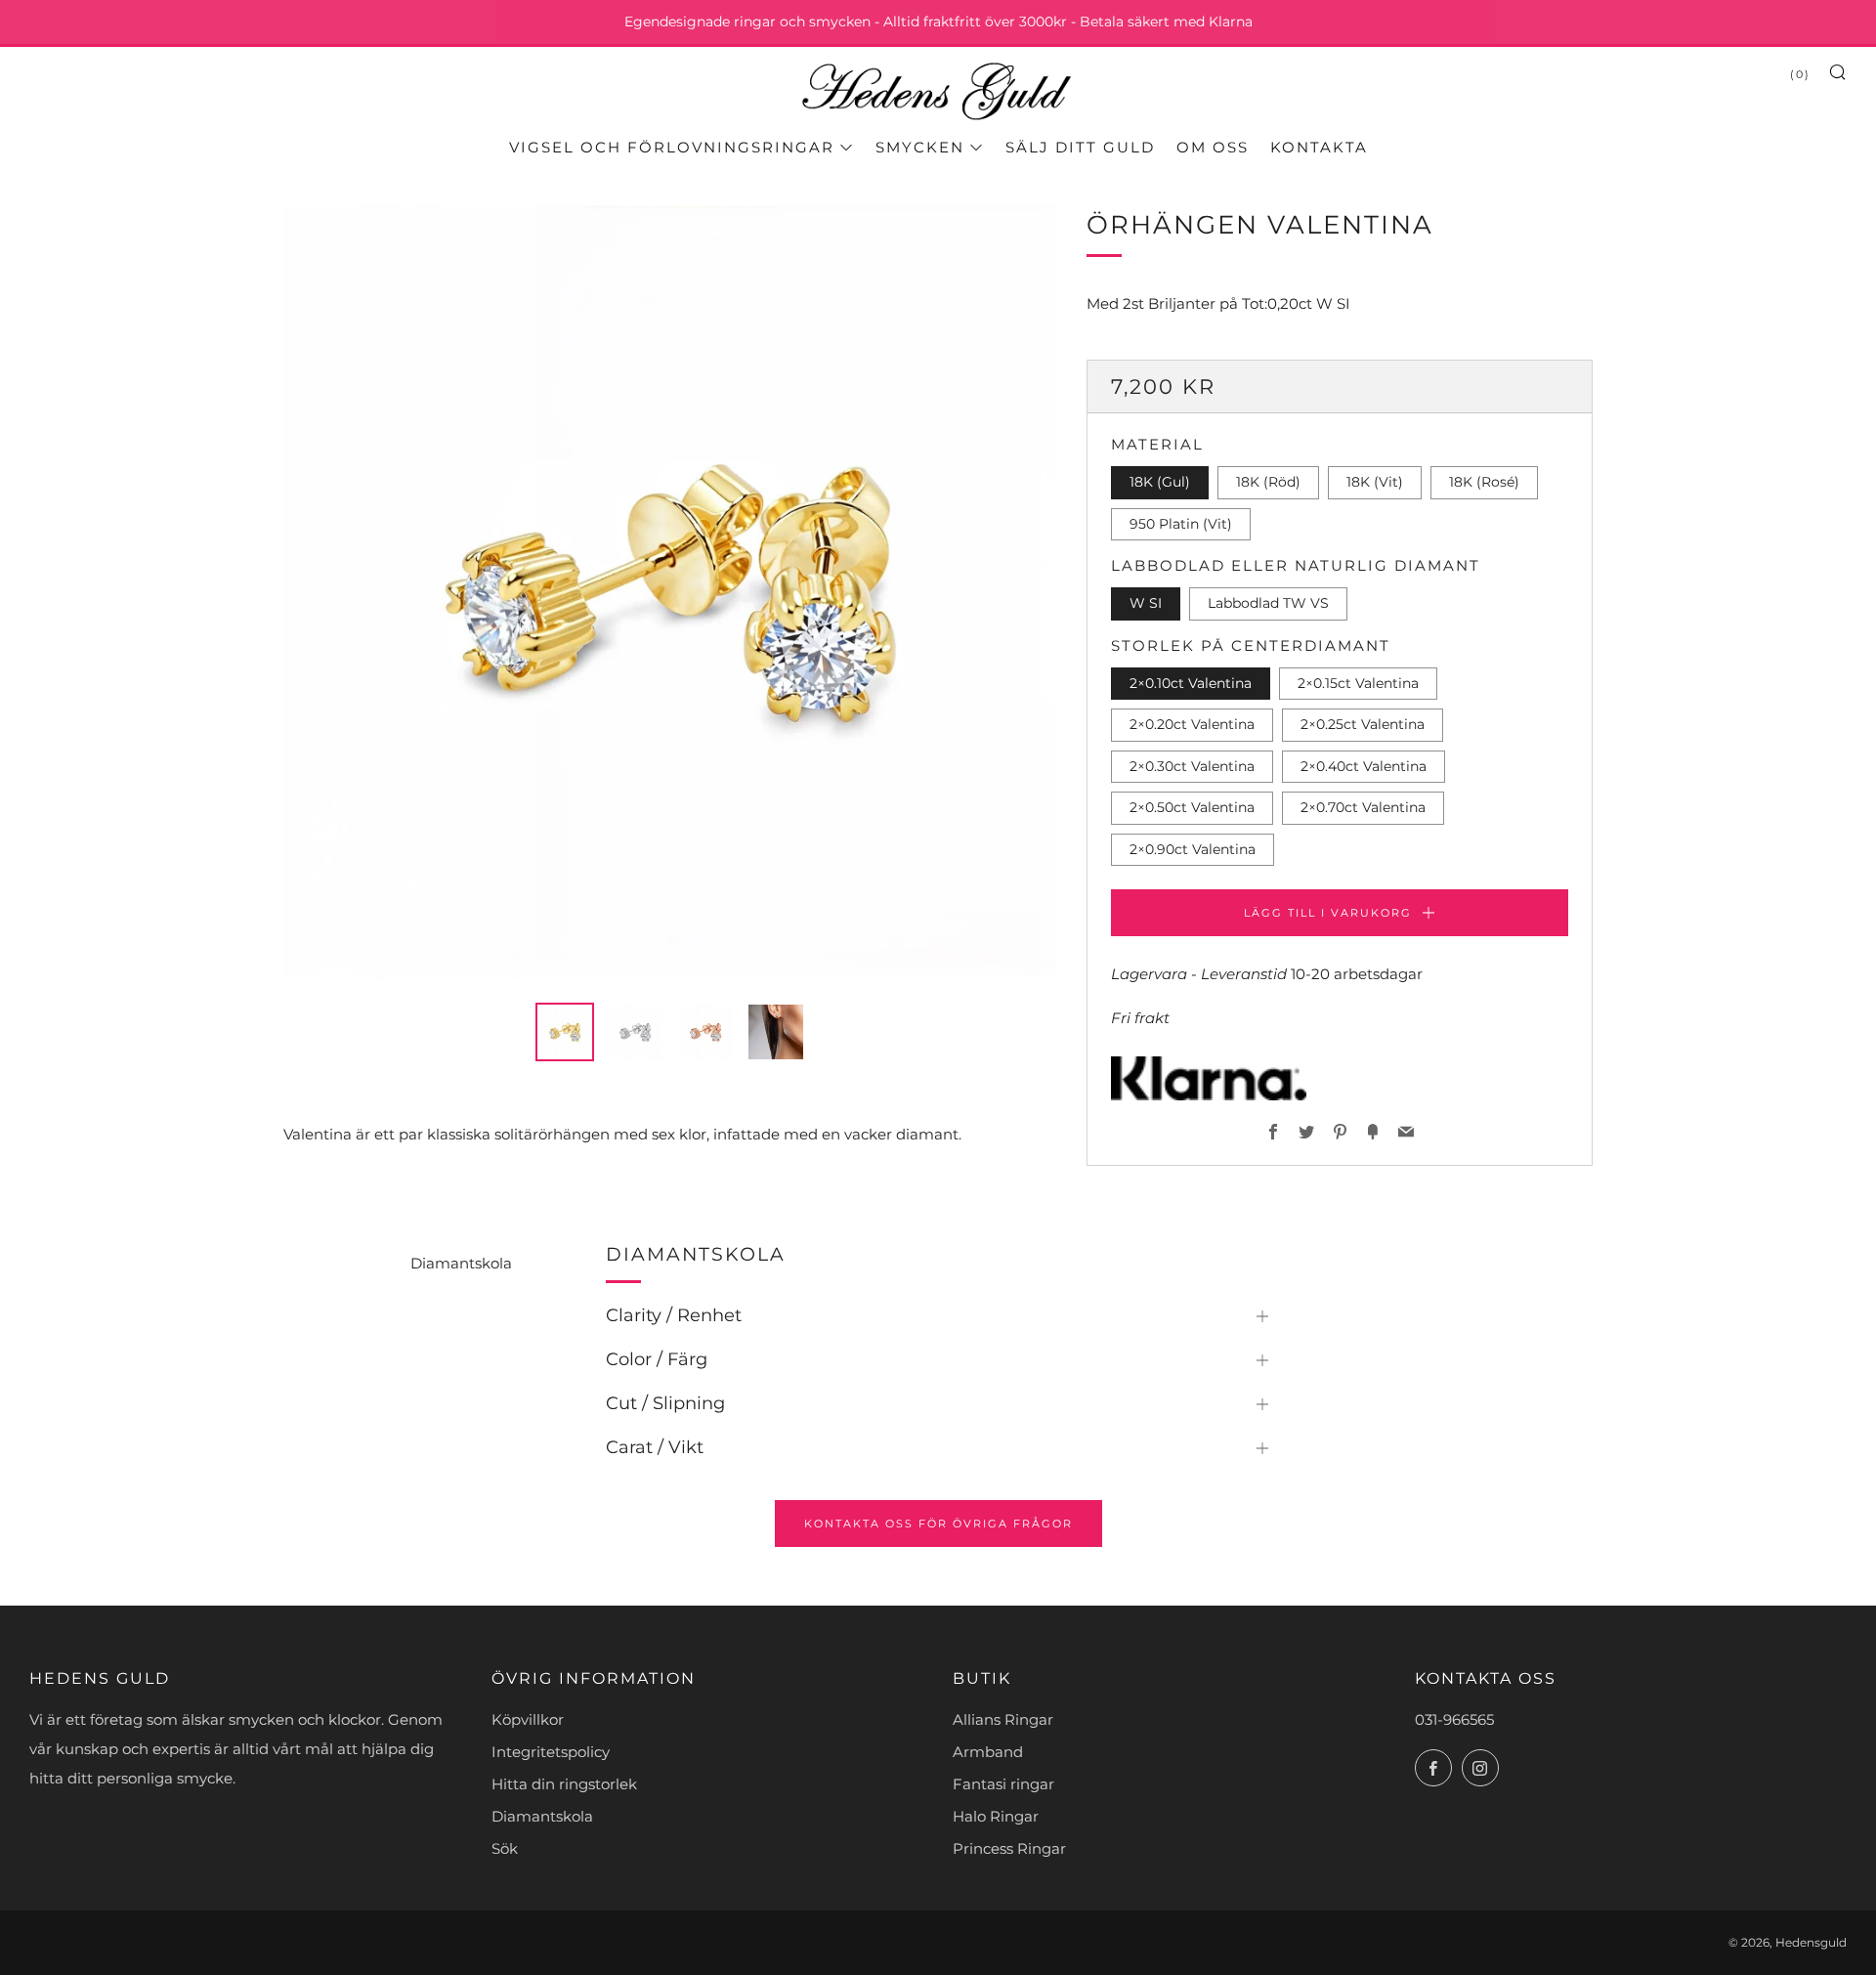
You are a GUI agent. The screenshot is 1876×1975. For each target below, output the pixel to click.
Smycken (920, 147)
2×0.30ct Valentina (1192, 766)
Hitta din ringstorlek (564, 1784)
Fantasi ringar (1003, 1784)
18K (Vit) (1375, 483)
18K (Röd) (1268, 483)
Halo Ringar (996, 1816)
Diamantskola (461, 1263)
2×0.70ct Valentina (1363, 808)
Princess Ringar (1009, 1848)
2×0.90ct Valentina (1193, 849)
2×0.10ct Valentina (1191, 683)
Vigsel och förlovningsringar (672, 147)
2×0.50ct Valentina (1192, 808)
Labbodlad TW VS (1268, 604)
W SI (1146, 604)
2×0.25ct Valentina (1363, 725)
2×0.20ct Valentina (1192, 725)
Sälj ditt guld (1080, 147)
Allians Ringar (1003, 1719)
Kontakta (1319, 147)
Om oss (1213, 147)
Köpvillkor (528, 1719)
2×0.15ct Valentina (1358, 683)
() (1800, 74)
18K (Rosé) (1484, 483)
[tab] (565, 1032)
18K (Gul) (1160, 483)
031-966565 (1454, 1719)
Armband (988, 1752)
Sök (505, 1848)
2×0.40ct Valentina (1364, 766)
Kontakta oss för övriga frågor (938, 1524)
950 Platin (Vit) (1181, 524)
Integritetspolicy (551, 1752)
